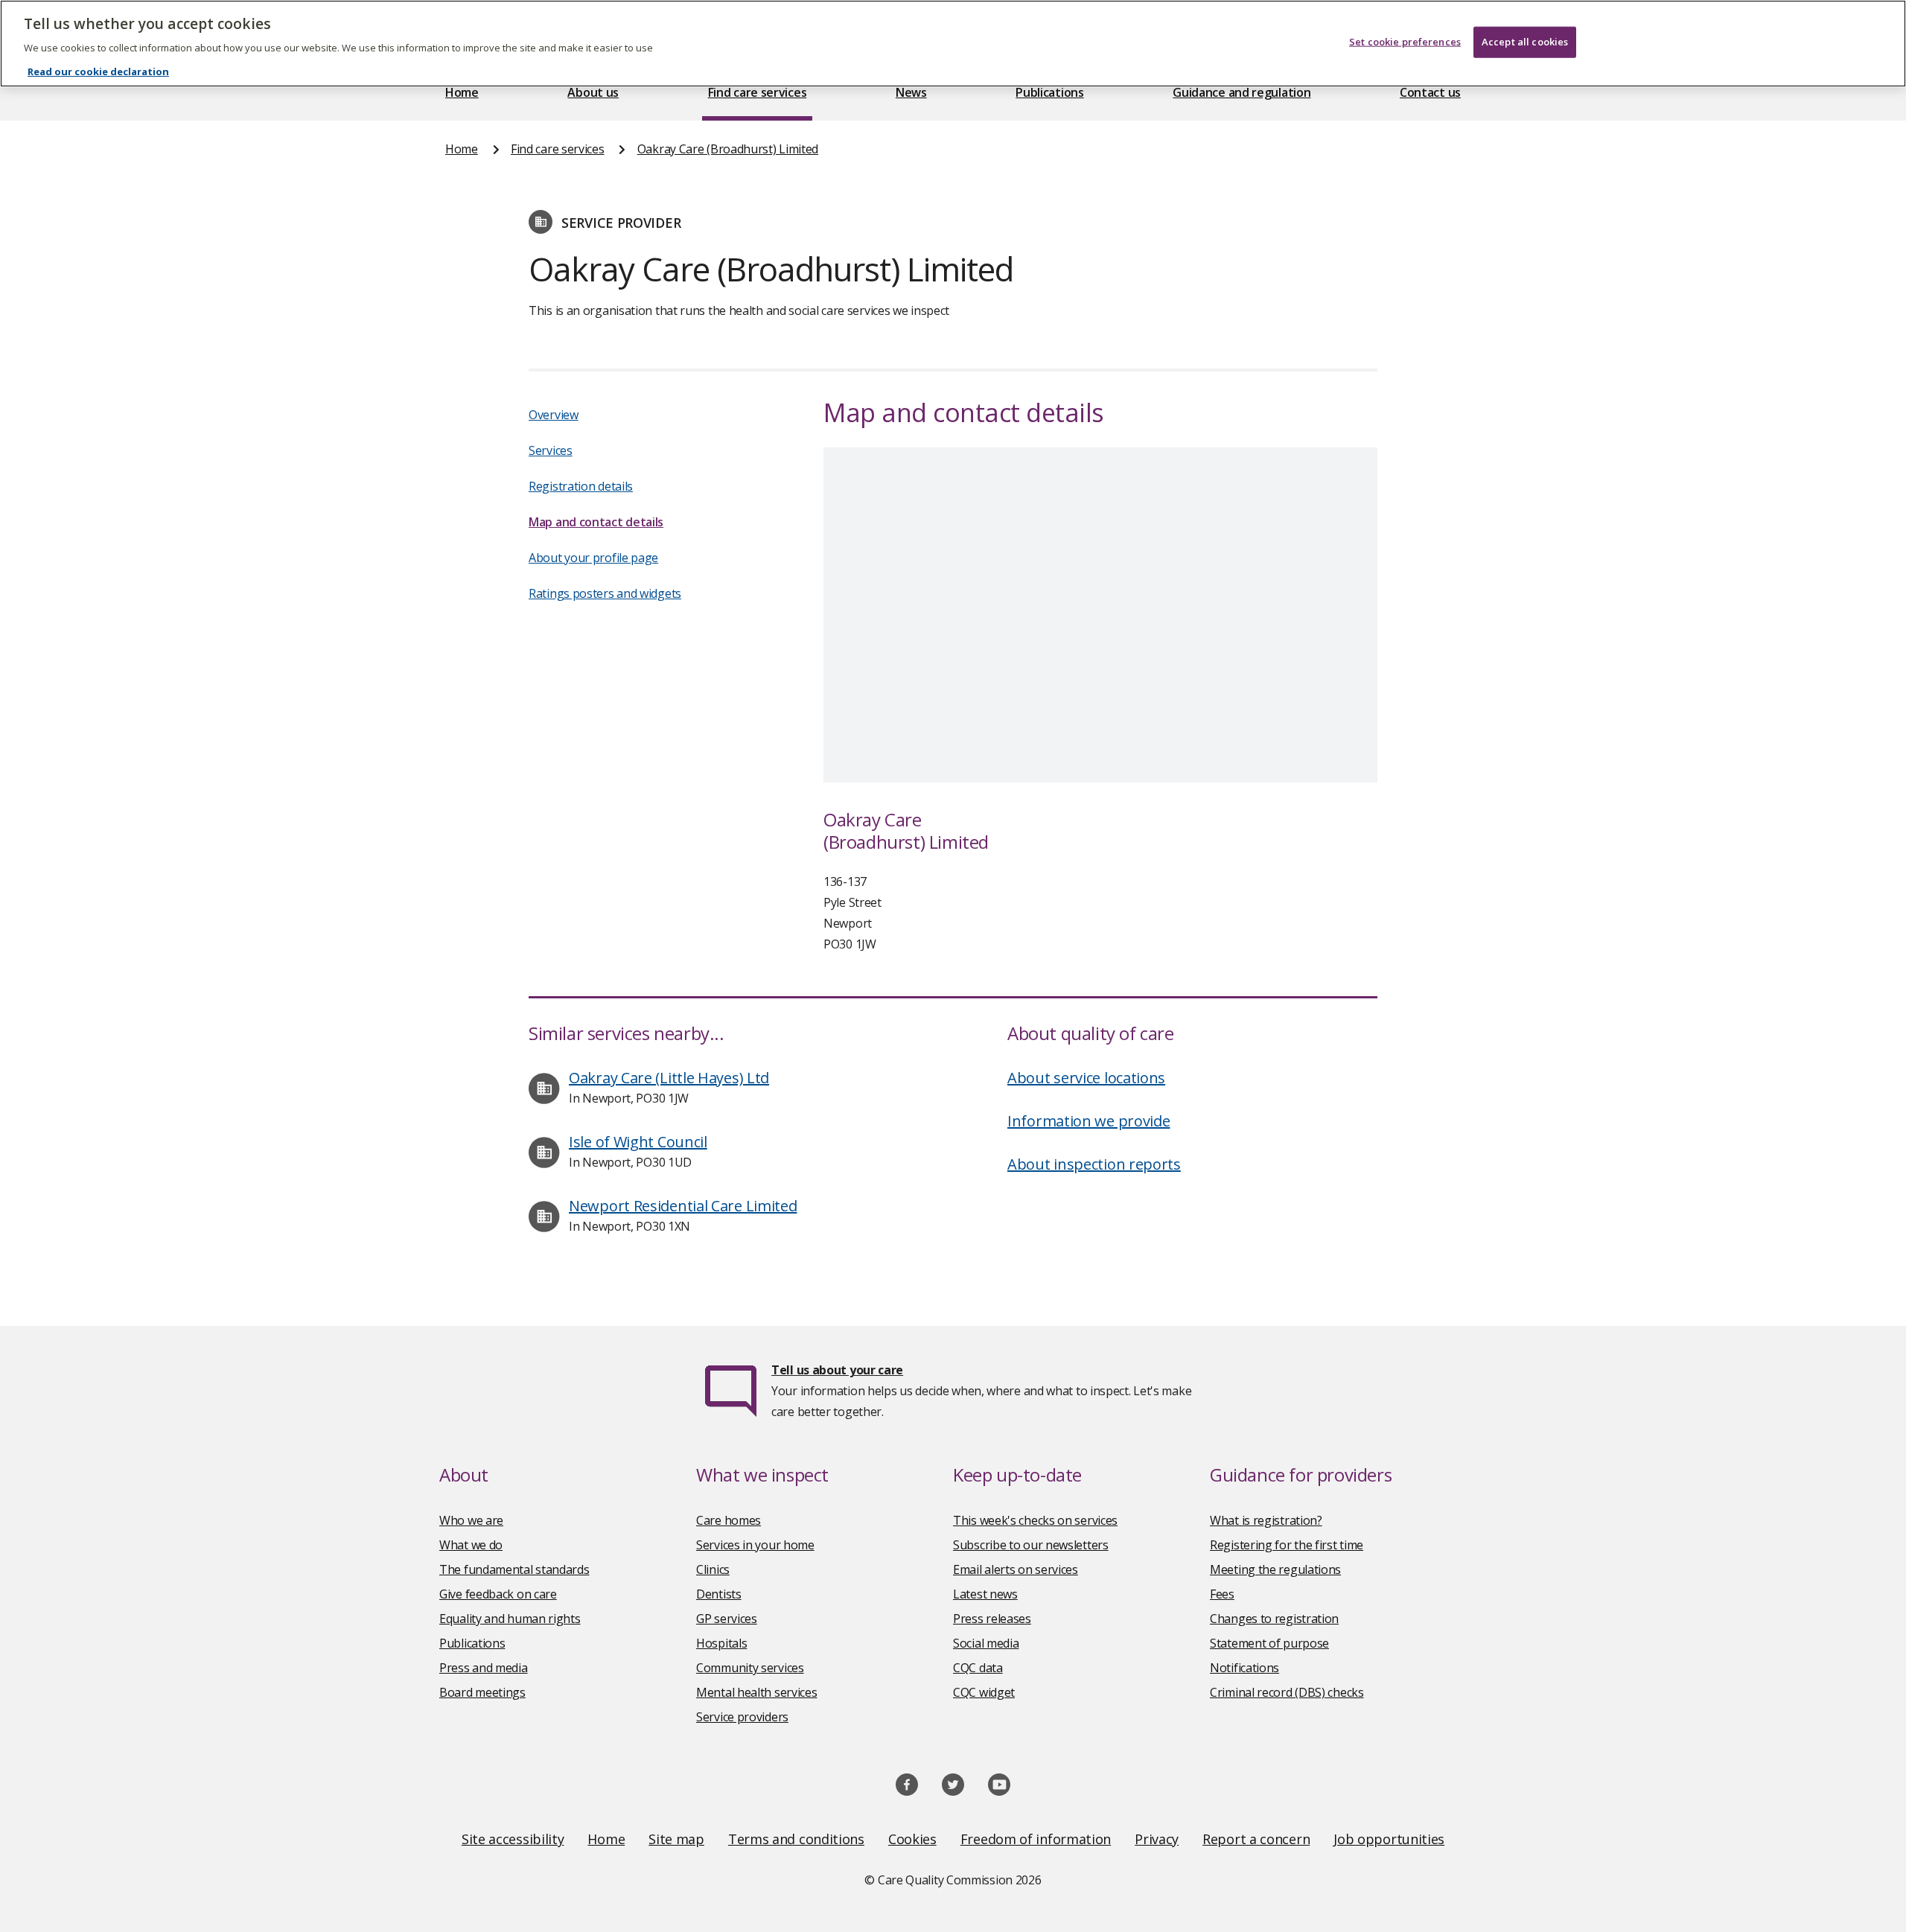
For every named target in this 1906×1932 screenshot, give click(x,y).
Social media (986, 1643)
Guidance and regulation (1242, 92)
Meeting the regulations (1275, 1569)
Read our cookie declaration (98, 71)
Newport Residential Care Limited (683, 1206)
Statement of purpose (1269, 1643)
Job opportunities (1389, 1839)
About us (593, 92)
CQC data (978, 1668)
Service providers (742, 1717)
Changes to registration (1274, 1619)
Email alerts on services (1016, 1569)
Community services (750, 1668)
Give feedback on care (498, 1594)
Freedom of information (1036, 1839)
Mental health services (756, 1692)
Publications (1049, 92)
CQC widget (984, 1692)
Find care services (758, 92)
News (911, 92)
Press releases (992, 1619)
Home (462, 92)
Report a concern (1256, 1839)
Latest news (985, 1594)
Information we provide (1089, 1121)
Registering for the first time (1287, 1545)
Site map (676, 1839)
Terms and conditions (796, 1839)
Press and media (484, 1668)
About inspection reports (1094, 1164)
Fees (1222, 1594)
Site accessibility (513, 1839)
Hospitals (721, 1643)
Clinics (713, 1569)
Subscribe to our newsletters (1031, 1545)
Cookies (912, 1839)
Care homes (729, 1520)
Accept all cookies (1525, 42)
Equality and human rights (510, 1619)
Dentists (719, 1594)
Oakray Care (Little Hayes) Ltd (669, 1078)
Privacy (1157, 1839)
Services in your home (755, 1545)
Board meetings (482, 1692)
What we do (471, 1545)
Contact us (1430, 92)
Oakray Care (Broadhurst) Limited (728, 149)
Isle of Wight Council (638, 1142)
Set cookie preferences (1405, 42)
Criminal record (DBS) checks (1287, 1692)
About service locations (1086, 1078)
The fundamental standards (514, 1569)
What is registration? (1266, 1520)
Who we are (471, 1520)
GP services (727, 1619)
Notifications (1244, 1668)
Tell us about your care (837, 1370)
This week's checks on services (1035, 1520)
